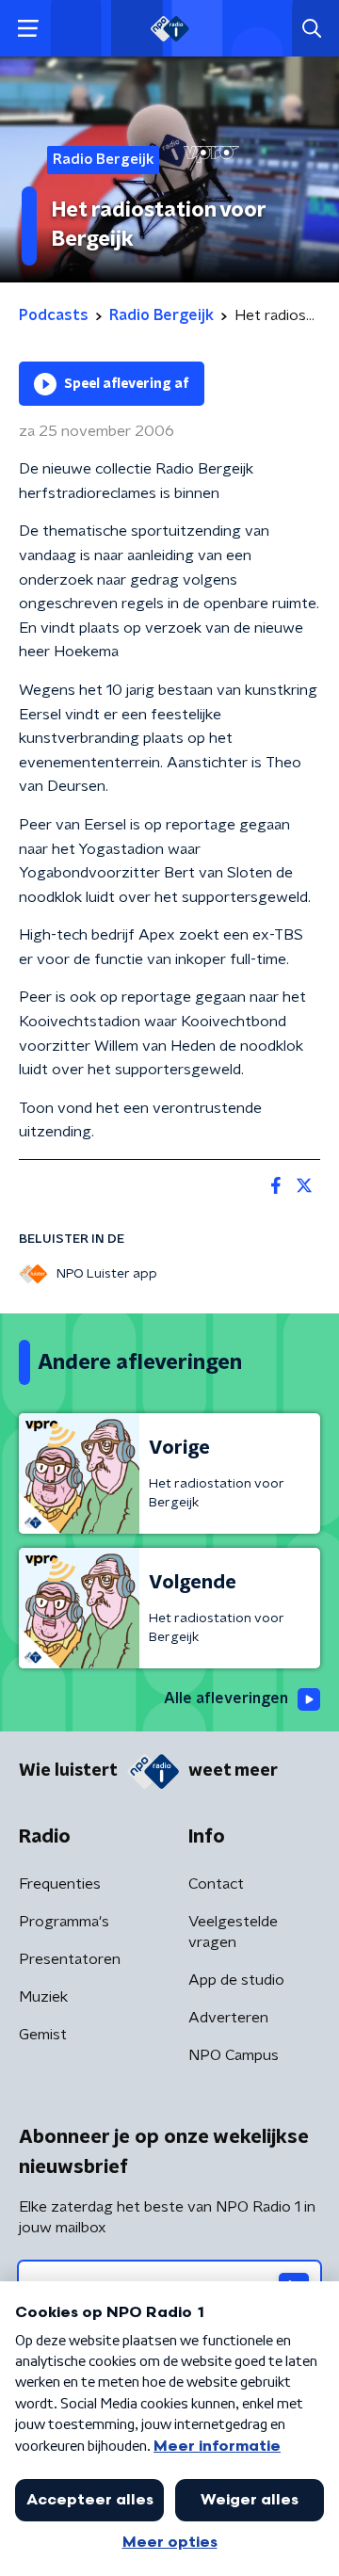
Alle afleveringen (226, 1699)
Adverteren (228, 2018)
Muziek (43, 1997)
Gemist (43, 2035)
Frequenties (60, 1884)
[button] (28, 29)
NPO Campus (234, 2055)
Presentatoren (70, 1959)
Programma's (64, 1922)
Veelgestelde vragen (233, 1932)
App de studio (236, 1980)
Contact (216, 1884)
